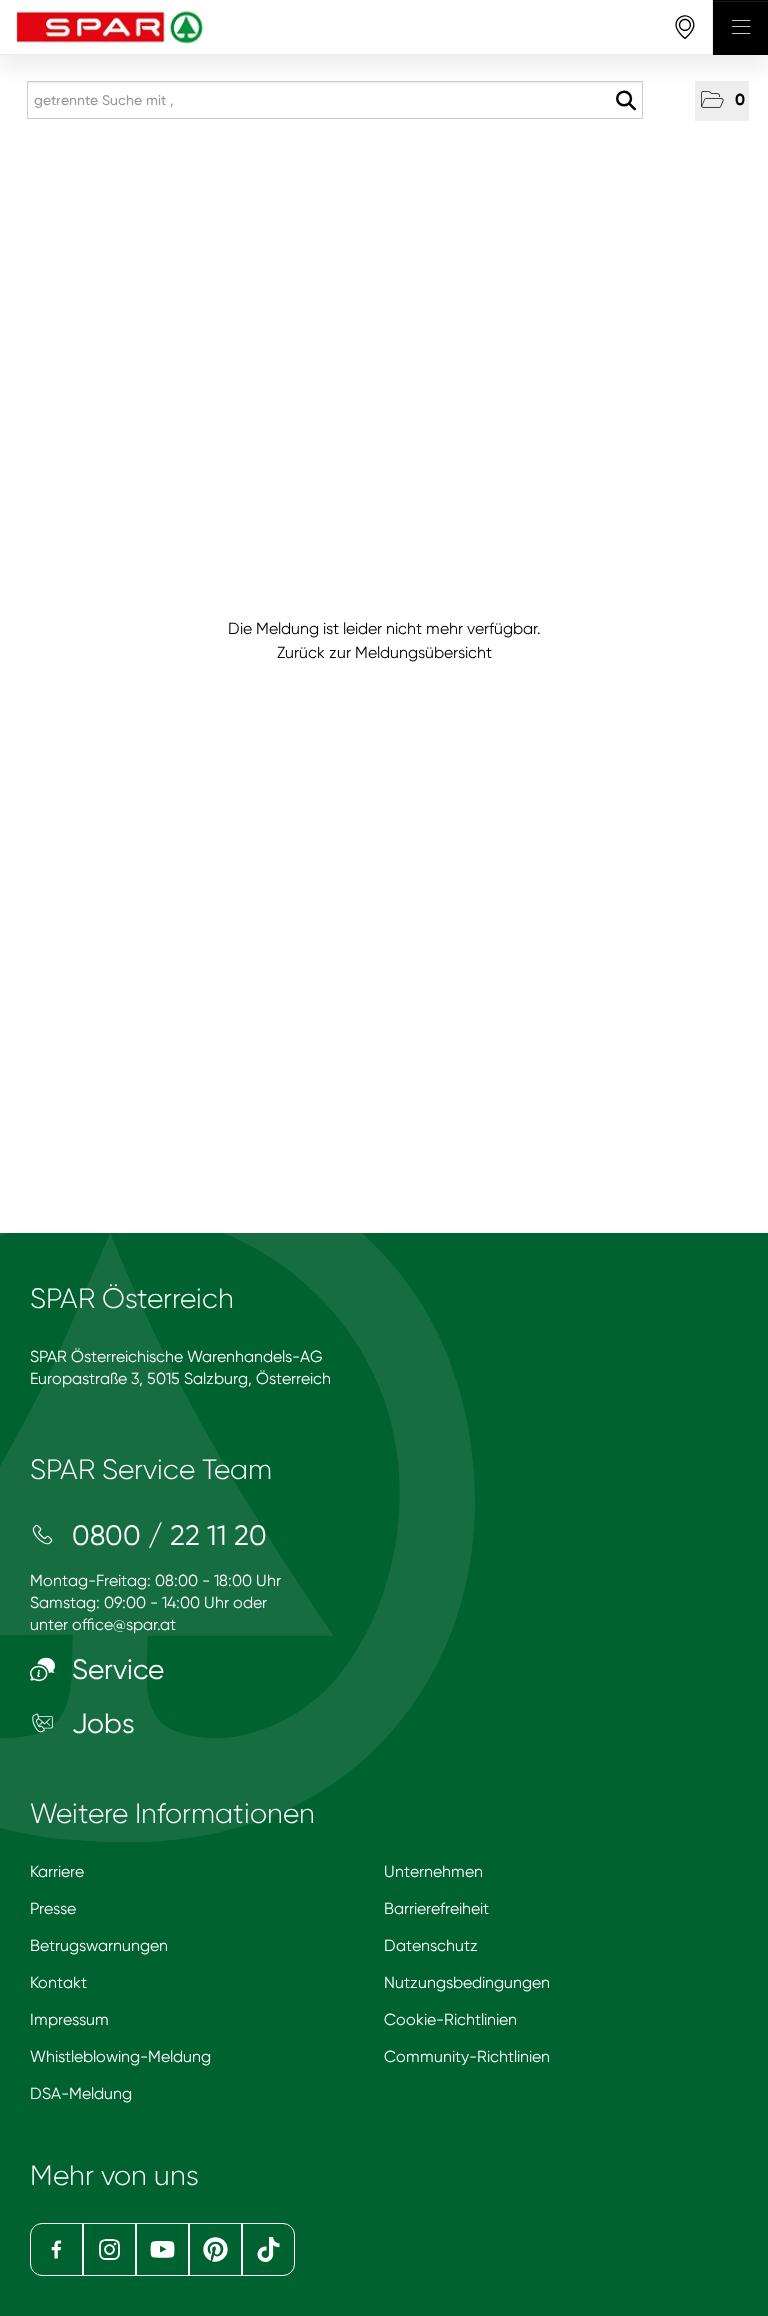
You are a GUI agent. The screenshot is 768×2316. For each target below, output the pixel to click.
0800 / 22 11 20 (166, 1535)
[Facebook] (56, 2249)
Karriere (57, 1871)
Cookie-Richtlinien (450, 2019)
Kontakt (58, 1982)
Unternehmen (433, 1871)
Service (114, 1669)
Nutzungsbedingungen (467, 1982)
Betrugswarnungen (99, 1945)
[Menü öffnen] (740, 27)
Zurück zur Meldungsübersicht (384, 652)
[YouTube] (162, 2249)
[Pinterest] (215, 2249)
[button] (722, 101)
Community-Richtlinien (467, 2056)
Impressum (69, 2019)
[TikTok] (268, 2249)
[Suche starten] (625, 101)
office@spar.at (124, 1624)
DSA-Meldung (81, 2093)
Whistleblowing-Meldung (120, 2056)
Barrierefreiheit (436, 1908)
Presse (53, 1908)
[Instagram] (109, 2249)
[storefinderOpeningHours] (685, 27)
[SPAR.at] (356, 27)
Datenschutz (431, 1945)
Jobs (100, 1723)
